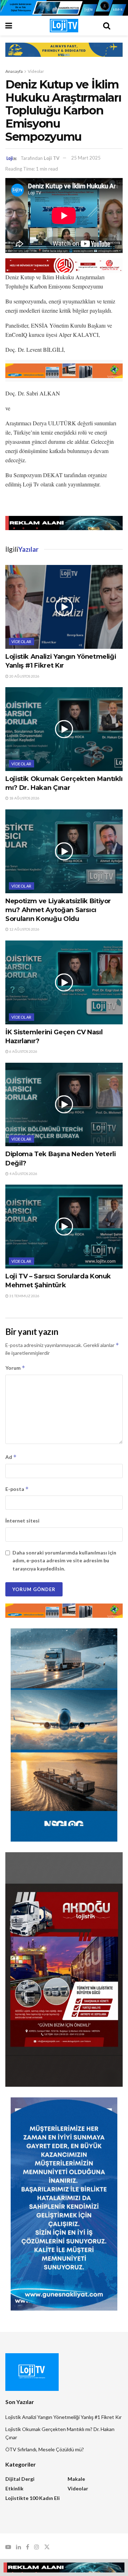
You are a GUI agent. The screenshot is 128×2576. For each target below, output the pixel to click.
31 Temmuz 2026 (24, 1296)
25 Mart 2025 (86, 158)
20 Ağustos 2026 (24, 676)
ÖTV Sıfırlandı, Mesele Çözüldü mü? (45, 2449)
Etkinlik (14, 2488)
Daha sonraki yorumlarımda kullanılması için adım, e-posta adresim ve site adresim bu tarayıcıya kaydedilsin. (64, 1561)
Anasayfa (14, 71)
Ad (11, 1457)
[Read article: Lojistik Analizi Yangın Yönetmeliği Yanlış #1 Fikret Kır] (64, 607)
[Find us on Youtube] (8, 2547)
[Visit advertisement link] (64, 8)
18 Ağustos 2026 (24, 798)
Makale (76, 2479)
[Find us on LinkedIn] (18, 2547)
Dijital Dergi (20, 2479)
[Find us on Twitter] (47, 2547)
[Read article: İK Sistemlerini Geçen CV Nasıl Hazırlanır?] (64, 982)
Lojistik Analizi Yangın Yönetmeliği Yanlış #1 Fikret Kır (63, 2417)
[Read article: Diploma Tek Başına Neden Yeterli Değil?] (64, 1105)
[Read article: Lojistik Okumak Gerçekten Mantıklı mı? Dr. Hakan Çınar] (64, 729)
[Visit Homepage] (64, 26)
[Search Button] (107, 26)
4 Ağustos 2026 (23, 1174)
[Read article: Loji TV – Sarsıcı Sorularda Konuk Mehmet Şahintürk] (64, 1227)
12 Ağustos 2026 (24, 929)
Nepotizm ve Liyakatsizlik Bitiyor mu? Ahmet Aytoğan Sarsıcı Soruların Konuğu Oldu (58, 910)
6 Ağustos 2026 (23, 1051)
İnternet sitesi (22, 1521)
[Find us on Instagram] (37, 2547)
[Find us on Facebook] (28, 2547)
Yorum (15, 1368)
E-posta (17, 1489)
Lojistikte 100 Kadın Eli (33, 2498)
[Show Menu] (21, 26)
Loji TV (52, 158)
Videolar (36, 71)
